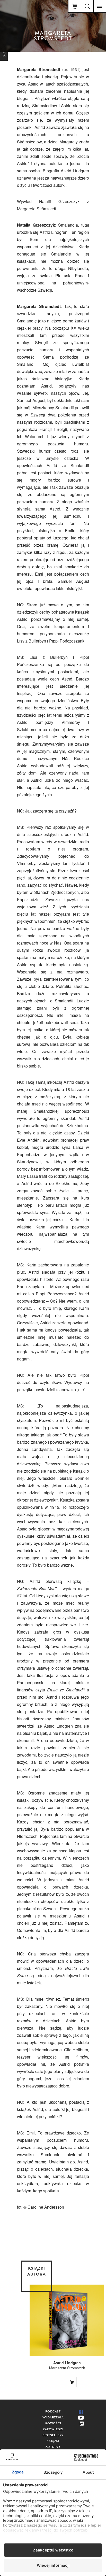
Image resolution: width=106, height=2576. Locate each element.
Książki (53, 2441)
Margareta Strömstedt (67, 2368)
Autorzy (53, 2447)
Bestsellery (53, 2435)
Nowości (53, 2423)
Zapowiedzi (53, 2429)
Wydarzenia (53, 2417)
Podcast (53, 2411)
